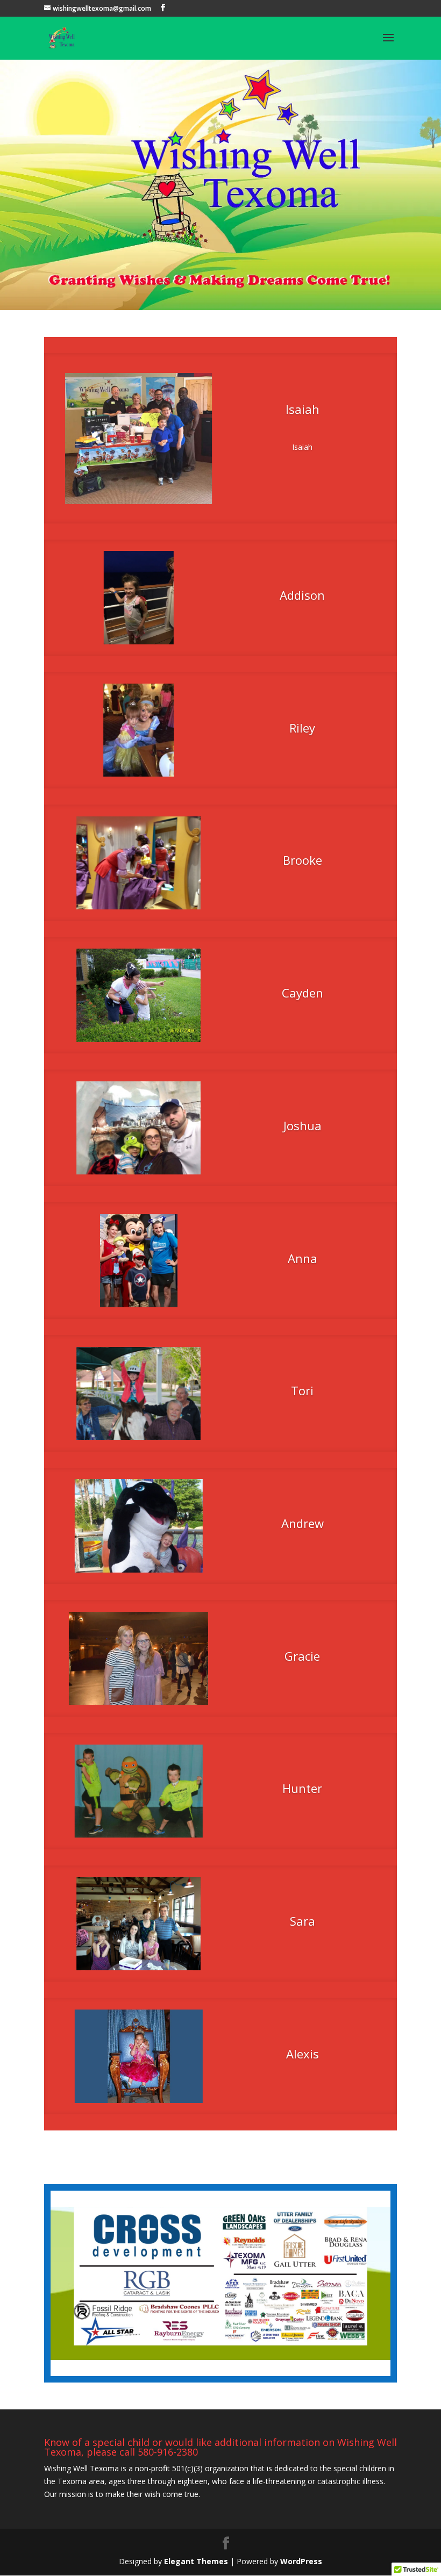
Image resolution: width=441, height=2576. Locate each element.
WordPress (301, 2561)
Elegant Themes (196, 2561)
